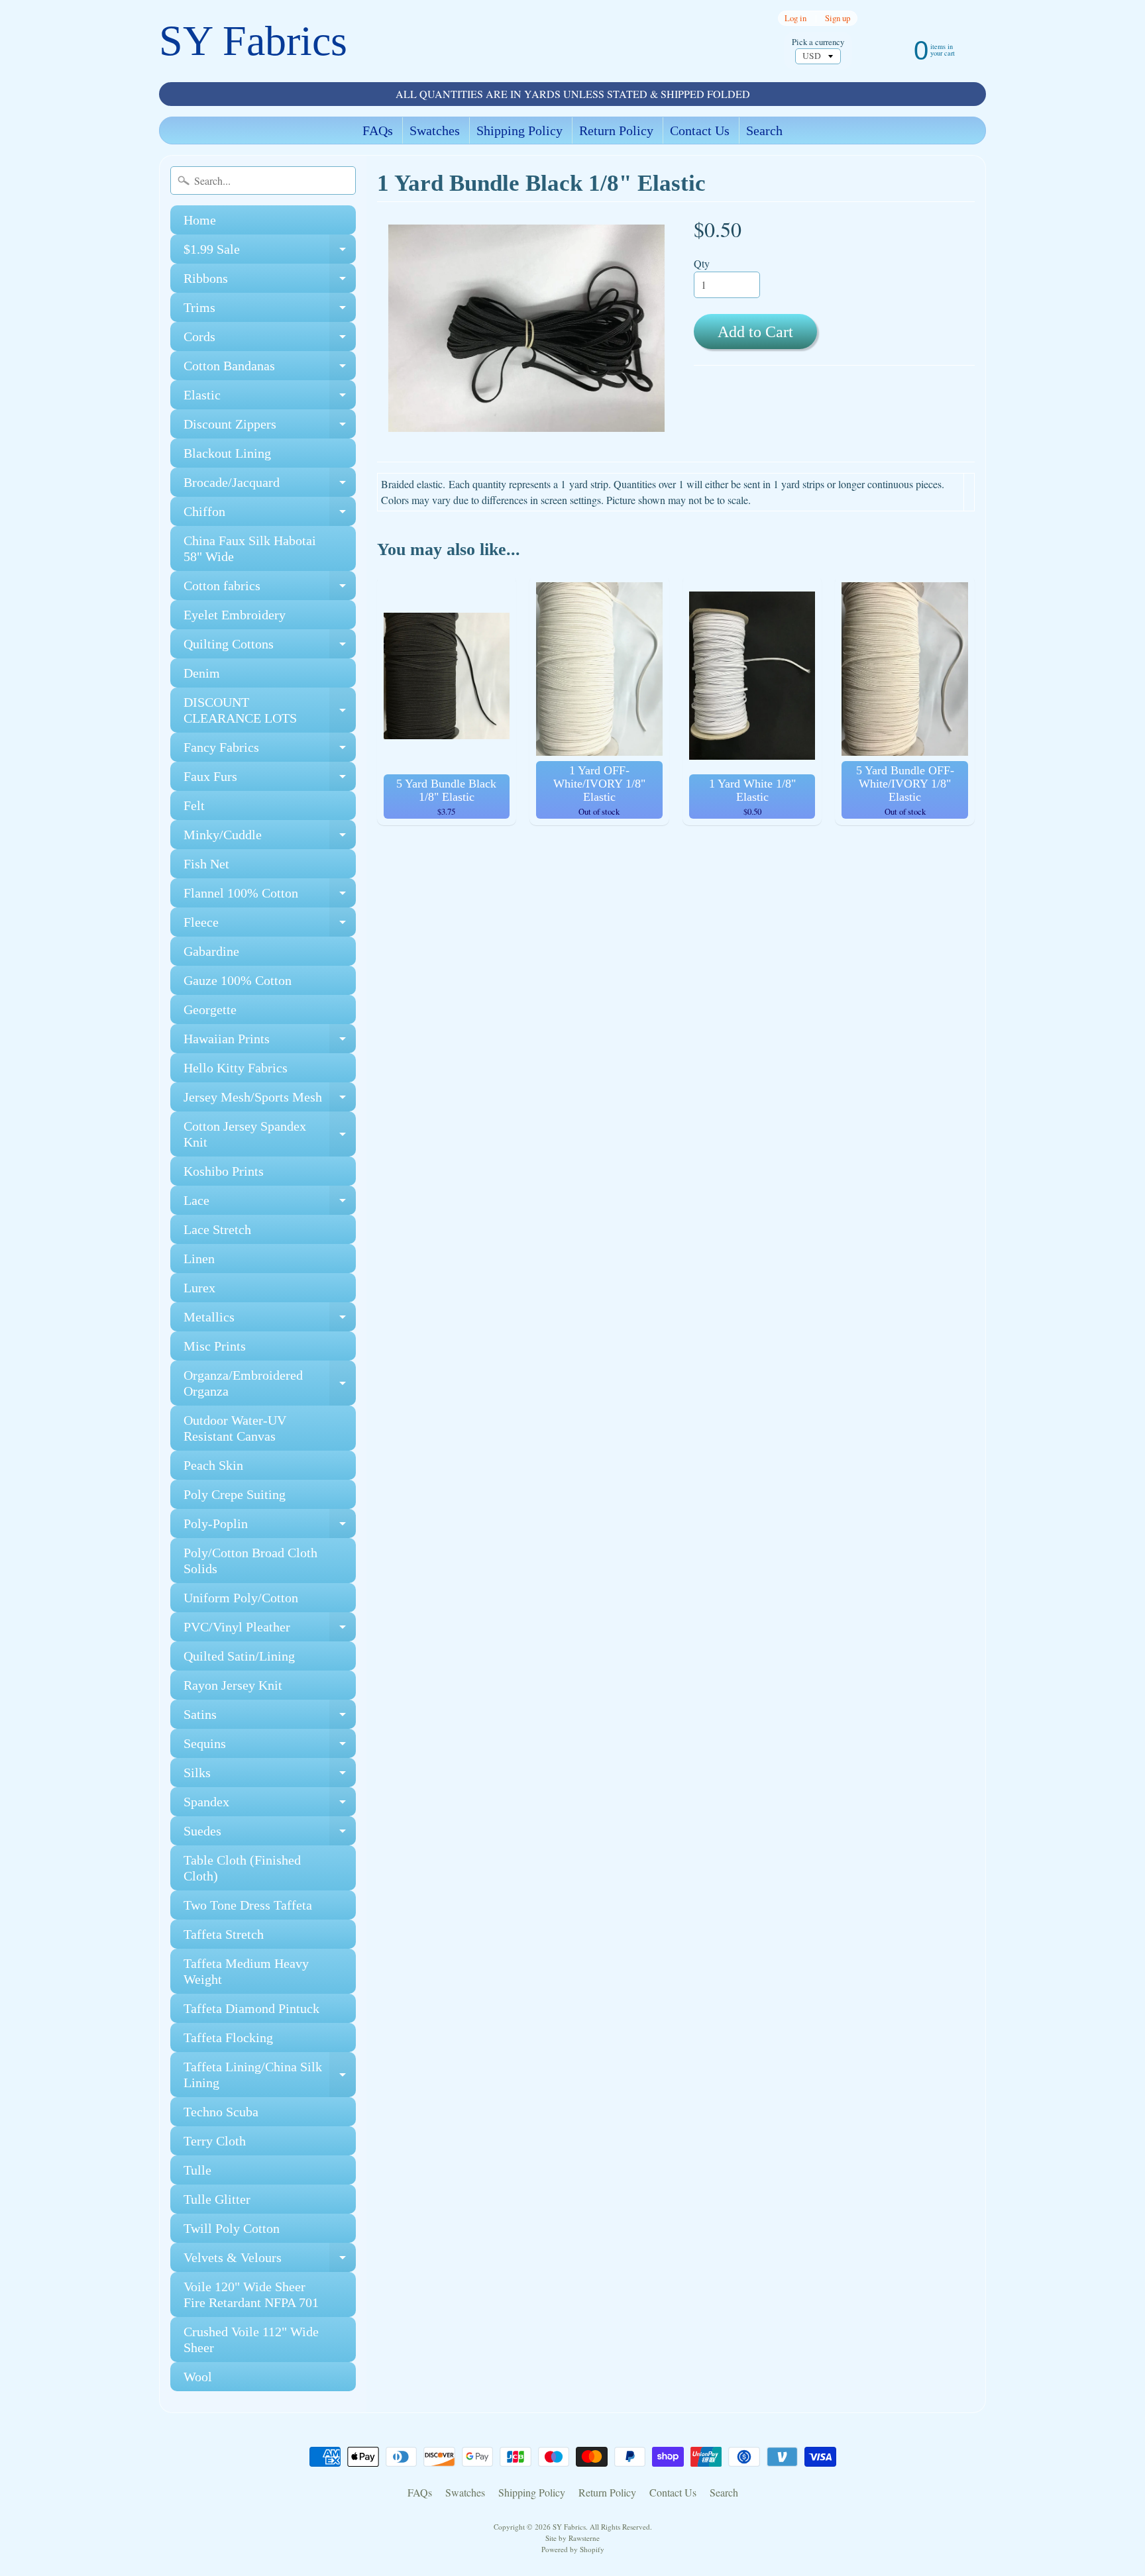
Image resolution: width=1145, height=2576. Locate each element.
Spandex (270, 1805)
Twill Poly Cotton (232, 2228)
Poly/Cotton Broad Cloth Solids (250, 1561)
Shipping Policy (519, 130)
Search (764, 130)
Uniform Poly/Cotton (241, 1598)
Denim (202, 673)
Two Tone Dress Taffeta (248, 1905)
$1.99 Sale (270, 253)
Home (200, 220)
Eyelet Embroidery (235, 615)
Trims (270, 311)
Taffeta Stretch (224, 1934)
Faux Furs (270, 780)
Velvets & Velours (270, 2261)
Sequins (270, 1747)
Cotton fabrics (270, 589)
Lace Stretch (217, 1229)
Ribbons (270, 282)
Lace (270, 1204)
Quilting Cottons (270, 647)
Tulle (197, 2170)
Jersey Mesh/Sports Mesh (270, 1101)
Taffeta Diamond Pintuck (251, 2008)
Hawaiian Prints (270, 1042)
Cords (270, 340)
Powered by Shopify (573, 2549)
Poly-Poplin (270, 1527)
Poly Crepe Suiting (235, 1494)
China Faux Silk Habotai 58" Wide (250, 548)
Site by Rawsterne (572, 2538)
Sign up (838, 18)
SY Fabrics (253, 41)
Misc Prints (215, 1346)
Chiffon (270, 515)
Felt (194, 805)
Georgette (210, 1009)
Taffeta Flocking (228, 2037)
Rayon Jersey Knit (233, 1685)
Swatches (435, 130)
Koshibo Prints (224, 1171)
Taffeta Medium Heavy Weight (246, 1971)
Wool (198, 2377)
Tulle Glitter (217, 2199)
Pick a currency (818, 42)
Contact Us (700, 130)
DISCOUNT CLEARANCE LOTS (270, 711)
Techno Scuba (221, 2112)
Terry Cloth (215, 2141)
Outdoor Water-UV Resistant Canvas (235, 1428)
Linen (199, 1259)
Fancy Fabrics (270, 751)
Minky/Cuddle (270, 838)
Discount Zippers (270, 428)
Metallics (270, 1320)
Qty (702, 263)
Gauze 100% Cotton (238, 980)
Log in (795, 18)
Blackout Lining (227, 453)
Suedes (270, 1834)
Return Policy (616, 130)
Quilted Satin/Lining (239, 1656)
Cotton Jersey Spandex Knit (270, 1135)
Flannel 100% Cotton (270, 897)
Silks (270, 1776)
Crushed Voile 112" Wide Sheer (251, 2340)
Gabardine (211, 951)
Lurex (199, 1288)
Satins (270, 1718)
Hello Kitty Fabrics (236, 1068)
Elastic (270, 398)
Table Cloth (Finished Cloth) (242, 1868)
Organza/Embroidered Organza (270, 1384)
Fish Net (206, 864)
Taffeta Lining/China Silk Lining (270, 2075)
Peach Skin (213, 1465)
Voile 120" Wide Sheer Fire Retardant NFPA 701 (251, 2294)
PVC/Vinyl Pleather (270, 1630)
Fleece (270, 926)
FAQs (378, 130)
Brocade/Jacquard (270, 486)
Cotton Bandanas (270, 369)
